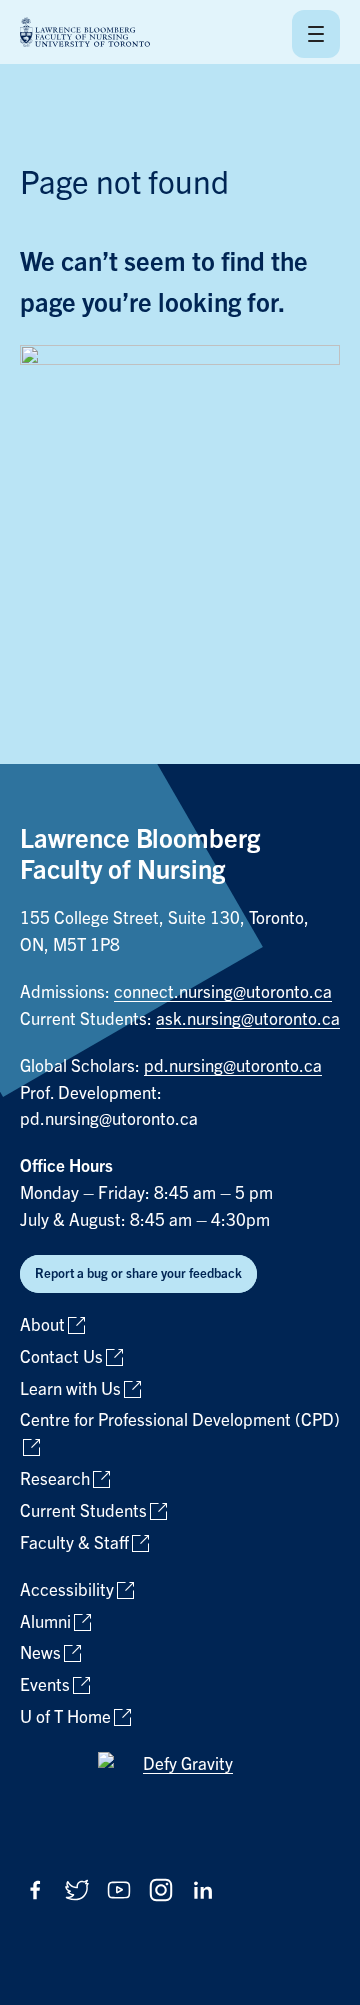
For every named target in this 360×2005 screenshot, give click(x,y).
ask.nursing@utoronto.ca (248, 1019)
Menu (316, 34)
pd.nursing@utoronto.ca (233, 1066)
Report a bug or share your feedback (138, 1273)
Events (45, 1685)
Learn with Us (70, 1389)
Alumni (45, 1622)
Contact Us (61, 1357)
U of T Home (65, 1717)
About (42, 1325)
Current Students (83, 1511)
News (40, 1653)
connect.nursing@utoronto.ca (223, 992)
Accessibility (67, 1590)
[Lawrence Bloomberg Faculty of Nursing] (85, 33)
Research (55, 1479)
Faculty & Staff (74, 1543)
